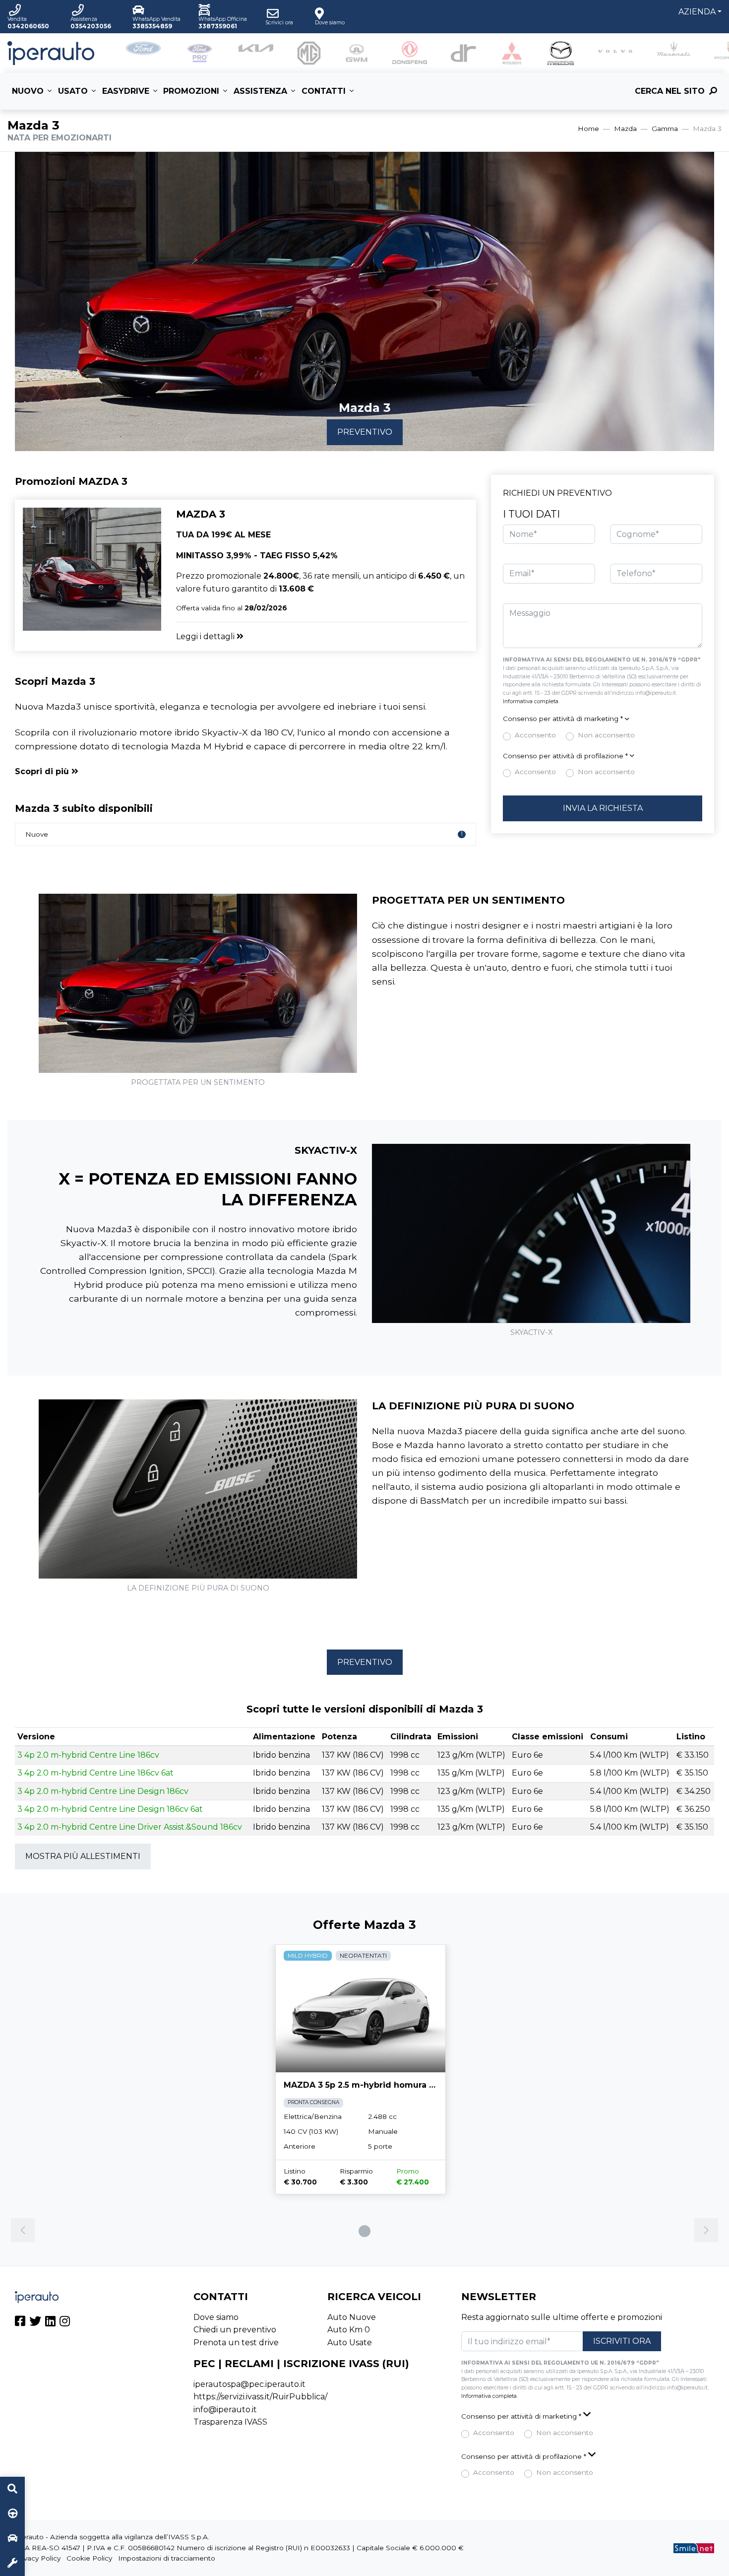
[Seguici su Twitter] (35, 2323)
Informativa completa (531, 701)
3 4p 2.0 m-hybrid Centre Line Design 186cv (103, 1791)
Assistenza (260, 91)
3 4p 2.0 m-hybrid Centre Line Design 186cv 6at (110, 1809)
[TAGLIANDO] (12, 2564)
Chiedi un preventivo (235, 2330)
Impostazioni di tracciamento (167, 2558)
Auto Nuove (352, 2317)
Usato (73, 91)
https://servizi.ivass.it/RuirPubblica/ (260, 2397)
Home (588, 129)
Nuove (244, 834)
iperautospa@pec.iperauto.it (249, 2384)
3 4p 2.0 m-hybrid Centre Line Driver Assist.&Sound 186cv (130, 1827)
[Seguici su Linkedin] (50, 2323)
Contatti (324, 91)
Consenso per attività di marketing (563, 719)
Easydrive (126, 91)
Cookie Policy (89, 2558)
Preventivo (365, 432)
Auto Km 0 (349, 2330)
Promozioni (191, 91)
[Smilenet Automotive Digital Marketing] (694, 2548)
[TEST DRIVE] (12, 2514)
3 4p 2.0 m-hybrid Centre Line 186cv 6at (95, 1773)
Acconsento (535, 735)
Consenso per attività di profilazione (565, 756)
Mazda (625, 129)
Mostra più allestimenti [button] (83, 1856)
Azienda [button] (697, 12)
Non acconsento (606, 735)
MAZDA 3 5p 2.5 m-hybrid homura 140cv (369, 2085)
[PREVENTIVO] (12, 2539)
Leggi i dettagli (206, 636)
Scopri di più (43, 771)
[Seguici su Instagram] (65, 2323)
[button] (603, 719)
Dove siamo (216, 2317)
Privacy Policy (38, 2558)
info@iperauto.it (225, 2410)
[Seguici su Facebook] (20, 2323)
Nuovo (28, 91)
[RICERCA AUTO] (12, 2489)
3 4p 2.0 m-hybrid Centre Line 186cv (88, 1755)
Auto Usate (350, 2343)
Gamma (665, 129)
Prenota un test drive (236, 2343)
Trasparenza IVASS (230, 2422)
